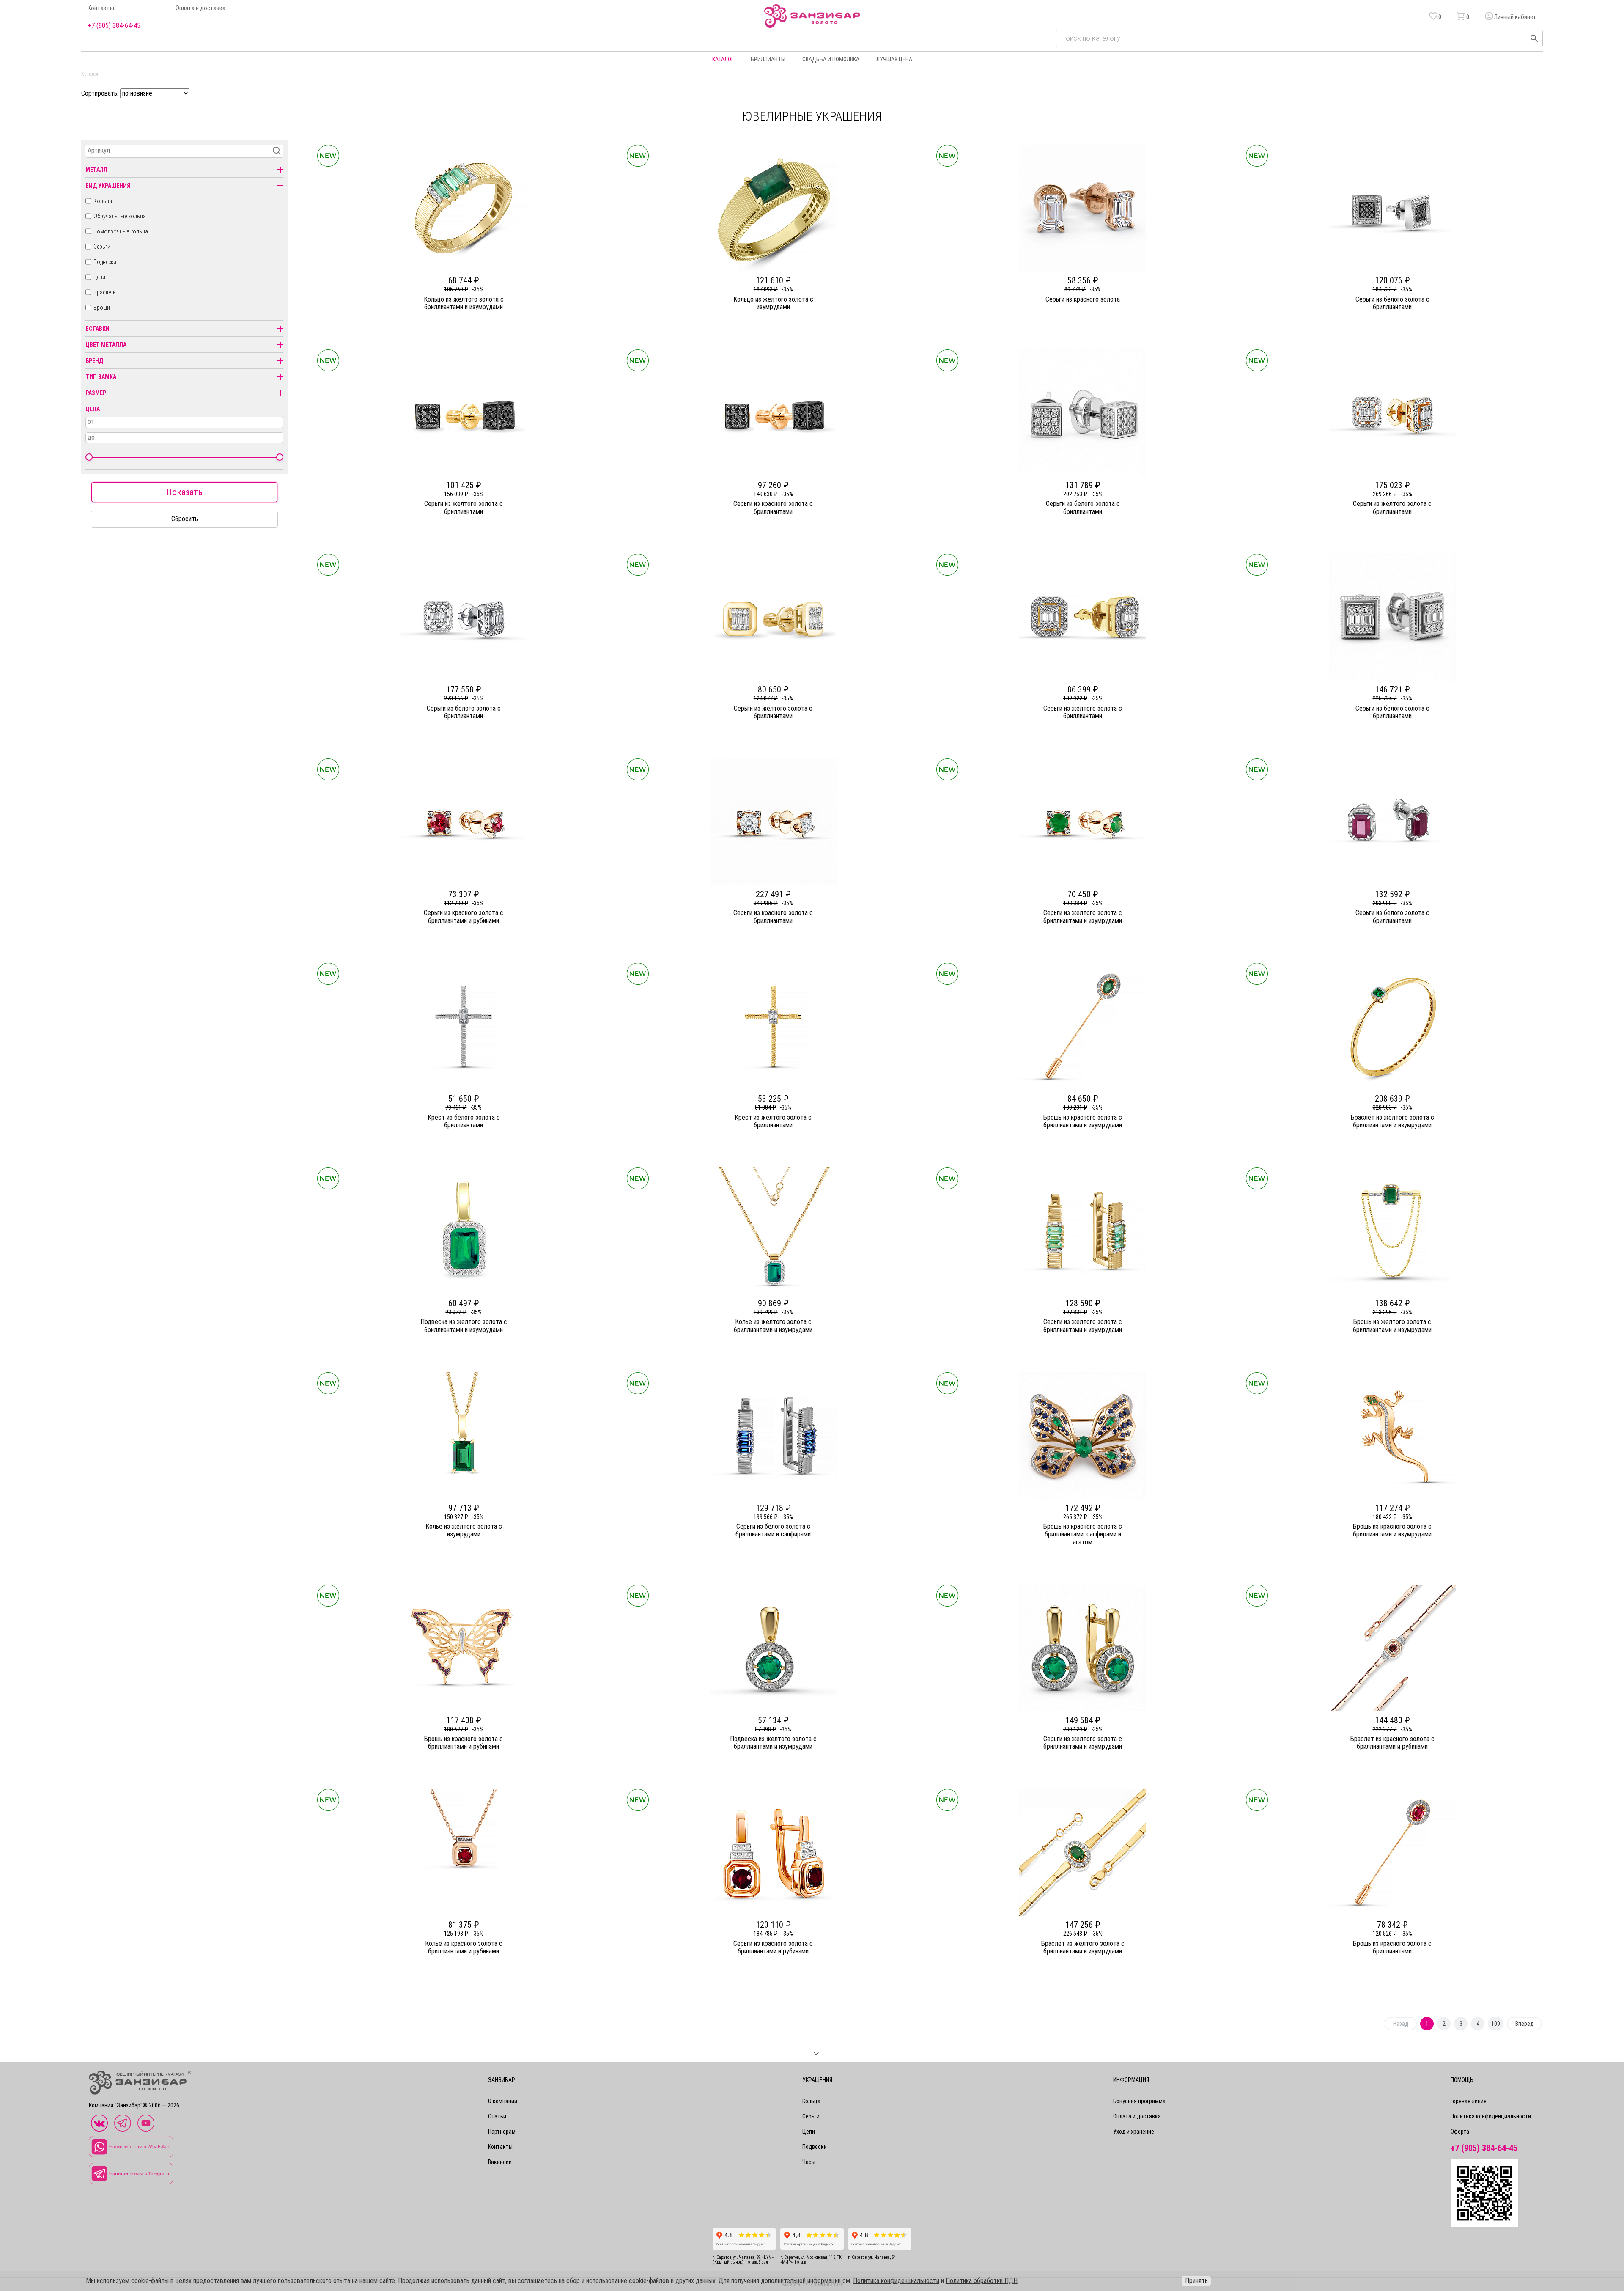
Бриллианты (768, 59)
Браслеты (105, 292)
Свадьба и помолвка (831, 59)
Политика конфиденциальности (1491, 2116)
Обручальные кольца (120, 216)
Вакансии (500, 2162)
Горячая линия (1469, 2101)
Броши (102, 308)
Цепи (99, 277)
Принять (1196, 2281)
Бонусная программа (1139, 2101)
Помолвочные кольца (121, 231)
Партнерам (502, 2132)
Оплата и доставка (200, 8)
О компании (503, 2101)
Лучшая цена (894, 59)
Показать (184, 492)
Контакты (101, 8)
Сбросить (185, 519)
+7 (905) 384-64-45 (114, 26)
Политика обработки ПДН (982, 2281)
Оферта (1460, 2132)
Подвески (105, 262)
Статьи (497, 2116)
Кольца (103, 201)
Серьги (102, 247)
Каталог (723, 59)
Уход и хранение (1134, 2132)
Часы (809, 2162)
